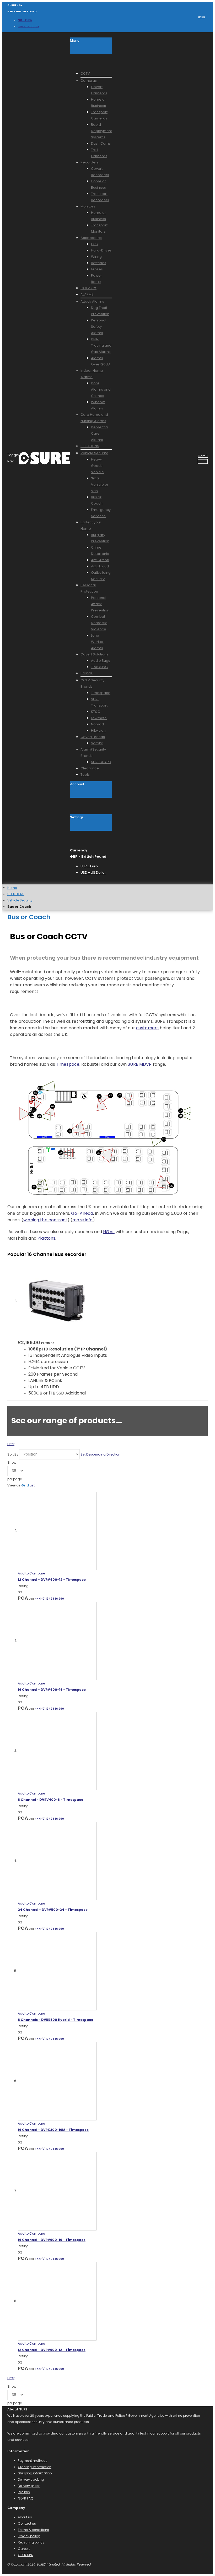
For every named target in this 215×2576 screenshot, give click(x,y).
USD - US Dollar (28, 26)
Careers (24, 2549)
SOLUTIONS (16, 894)
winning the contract (45, 1220)
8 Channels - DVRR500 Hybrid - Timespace (55, 2020)
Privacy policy (29, 2536)
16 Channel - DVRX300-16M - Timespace (53, 2130)
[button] (31, 1573)
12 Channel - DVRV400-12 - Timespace (52, 1580)
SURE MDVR (140, 1064)
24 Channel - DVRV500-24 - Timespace (53, 1910)
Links (201, 17)
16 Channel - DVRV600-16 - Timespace (52, 2240)
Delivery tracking (31, 2479)
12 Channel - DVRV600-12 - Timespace (52, 2350)
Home (12, 888)
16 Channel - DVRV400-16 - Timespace (52, 1690)
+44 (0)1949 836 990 (49, 1599)
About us (25, 2517)
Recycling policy (31, 2542)
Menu (75, 40)
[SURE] (44, 458)
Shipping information (35, 2473)
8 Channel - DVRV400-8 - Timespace (50, 1800)
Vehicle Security (20, 900)
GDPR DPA (25, 2555)
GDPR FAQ (25, 2498)
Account (77, 784)
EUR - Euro (25, 20)
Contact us (27, 2523)
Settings (77, 817)
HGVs (109, 1232)
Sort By (13, 1454)
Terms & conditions (33, 2530)
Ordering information (35, 2467)
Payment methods (33, 2461)
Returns (24, 2492)
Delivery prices (29, 2486)
